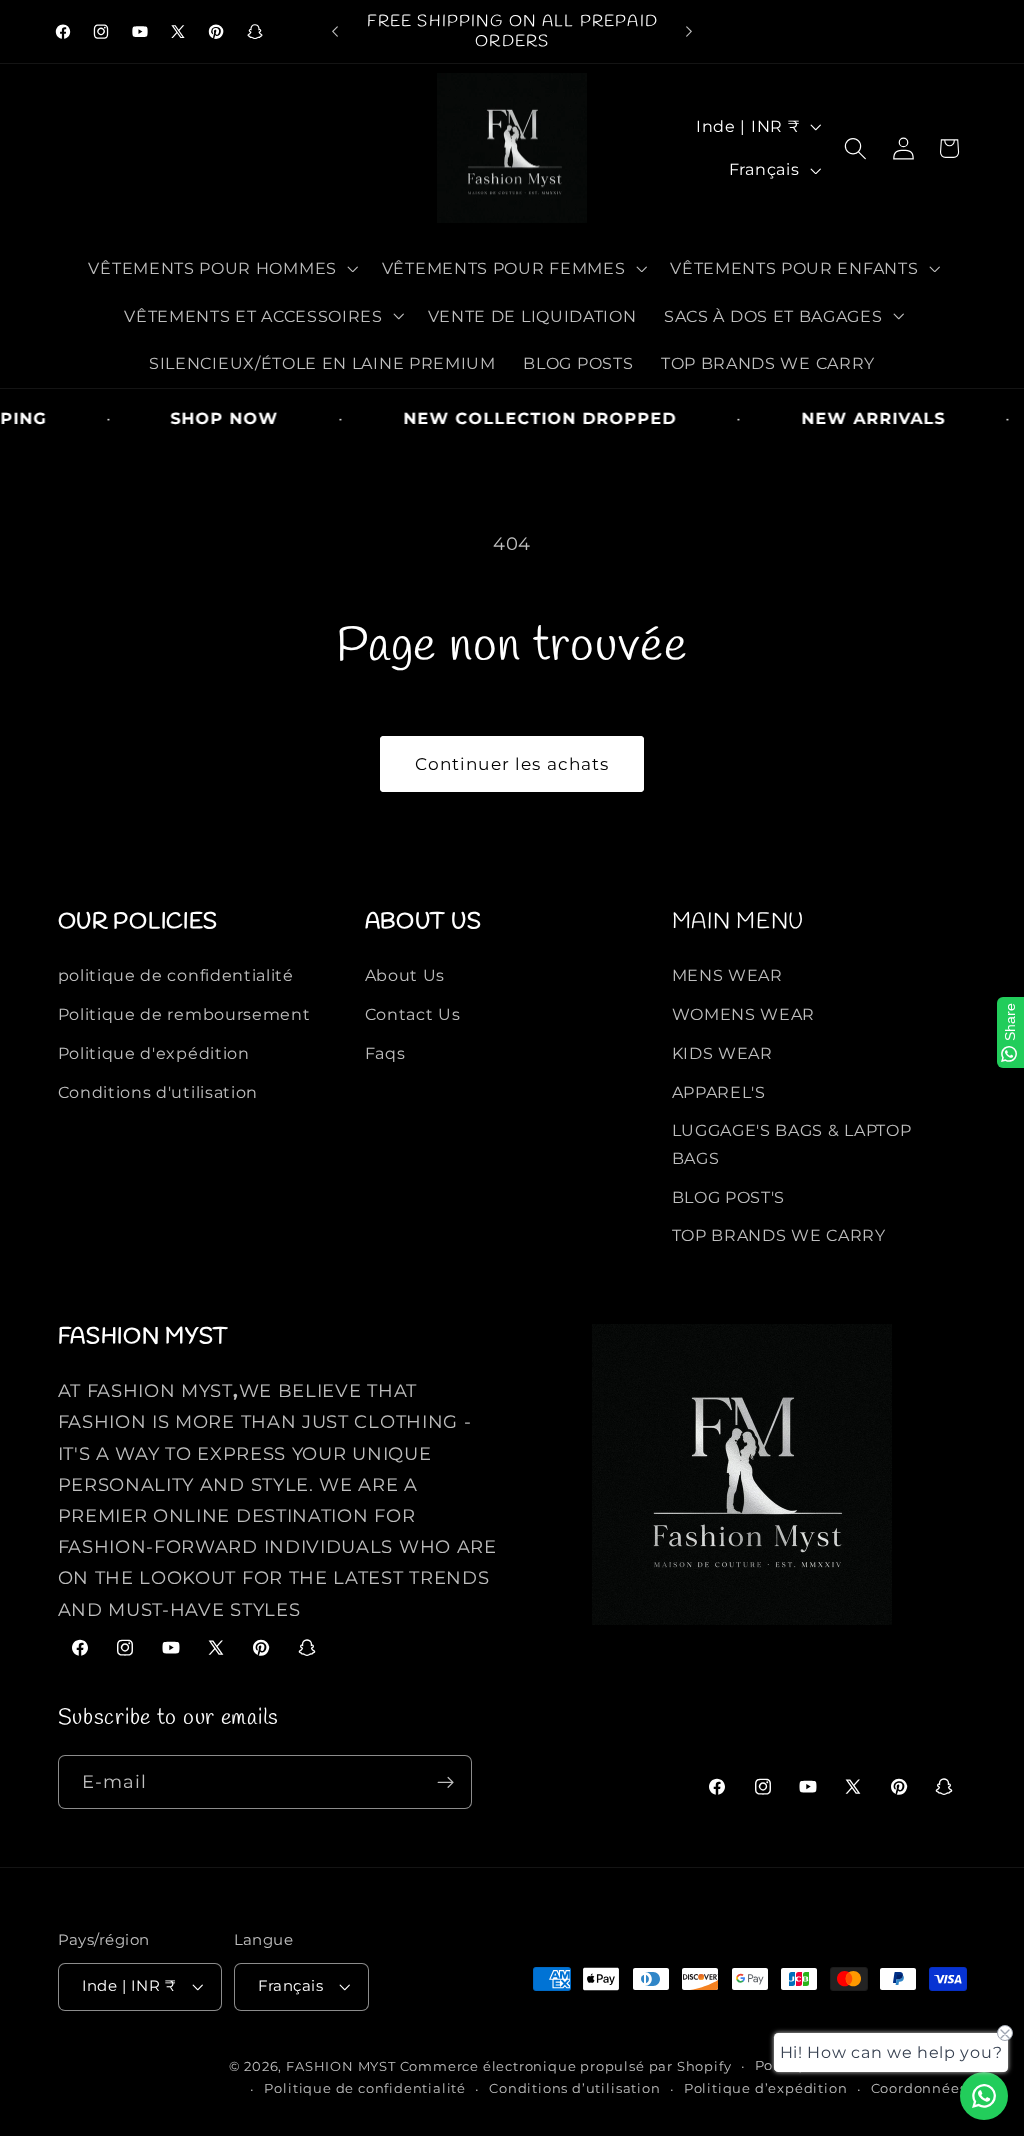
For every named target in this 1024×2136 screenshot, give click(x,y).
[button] (221, 268)
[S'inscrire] (445, 1782)
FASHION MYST (342, 2066)
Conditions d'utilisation (158, 1092)
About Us (405, 975)
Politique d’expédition (766, 2088)
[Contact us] (984, 2096)
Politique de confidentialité (365, 2088)
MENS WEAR (727, 975)
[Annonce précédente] (335, 32)
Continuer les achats (512, 763)
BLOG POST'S (729, 1197)
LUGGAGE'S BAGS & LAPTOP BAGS (792, 1143)
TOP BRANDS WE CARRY (779, 1235)
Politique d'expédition (154, 1053)
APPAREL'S (719, 1092)
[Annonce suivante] (689, 32)
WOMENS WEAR (744, 1014)
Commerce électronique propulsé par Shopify (566, 2066)
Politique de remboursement (184, 1014)
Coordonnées (919, 2088)
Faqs (385, 1053)
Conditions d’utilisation (574, 2088)
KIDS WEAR (722, 1053)
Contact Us (413, 1014)
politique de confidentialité (176, 975)
